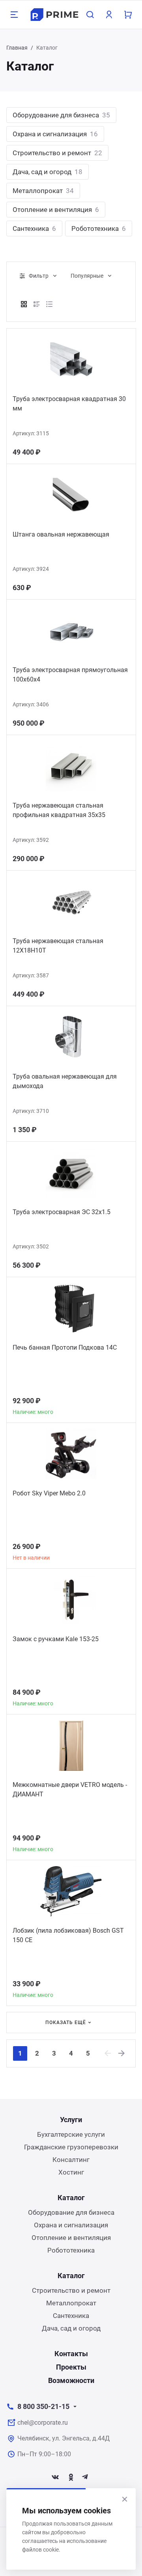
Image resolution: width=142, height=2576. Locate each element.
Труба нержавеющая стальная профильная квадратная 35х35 (59, 810)
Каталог (71, 2198)
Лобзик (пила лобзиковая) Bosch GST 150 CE (68, 1935)
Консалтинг (71, 2160)
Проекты (71, 2367)
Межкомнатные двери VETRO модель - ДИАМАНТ (70, 1789)
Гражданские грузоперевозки (71, 2147)
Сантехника (34, 228)
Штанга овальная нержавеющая (61, 534)
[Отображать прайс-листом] (49, 304)
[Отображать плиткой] (24, 304)
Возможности (71, 2380)
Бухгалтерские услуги (71, 2134)
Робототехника (99, 228)
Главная (17, 48)
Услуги (71, 2120)
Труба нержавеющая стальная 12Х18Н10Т (58, 946)
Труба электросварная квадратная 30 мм (69, 404)
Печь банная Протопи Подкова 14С (65, 1347)
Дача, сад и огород (48, 172)
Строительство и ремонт (57, 153)
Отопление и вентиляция (56, 210)
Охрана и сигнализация (55, 134)
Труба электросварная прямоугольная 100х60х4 (70, 675)
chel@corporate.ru (43, 2423)
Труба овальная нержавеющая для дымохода (65, 1081)
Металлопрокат (43, 191)
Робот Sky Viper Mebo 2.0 (49, 1493)
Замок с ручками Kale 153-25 (56, 1639)
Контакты (71, 2354)
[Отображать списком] (37, 304)
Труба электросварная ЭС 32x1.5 (62, 1212)
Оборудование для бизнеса (61, 115)
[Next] (122, 2053)
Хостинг (71, 2172)
